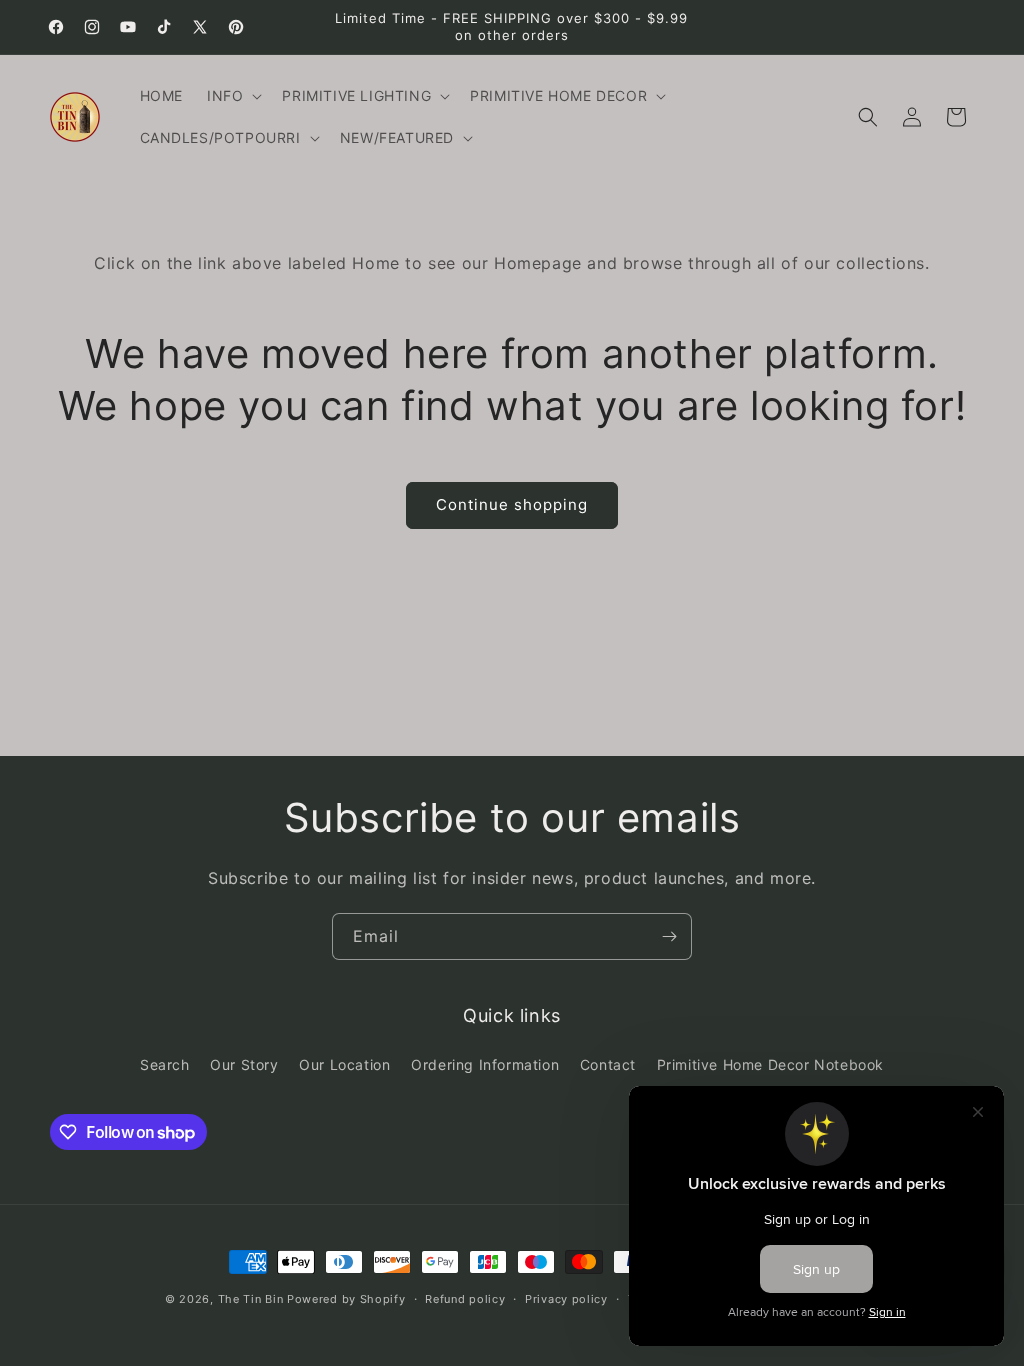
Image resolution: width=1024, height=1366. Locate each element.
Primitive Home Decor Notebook (770, 1064)
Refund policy (465, 1299)
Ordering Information (485, 1064)
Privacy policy (566, 1299)
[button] (232, 96)
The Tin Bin (251, 1299)
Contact (608, 1064)
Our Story (244, 1064)
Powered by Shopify (346, 1299)
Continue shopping (512, 504)
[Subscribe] (669, 936)
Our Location (344, 1064)
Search (165, 1064)
